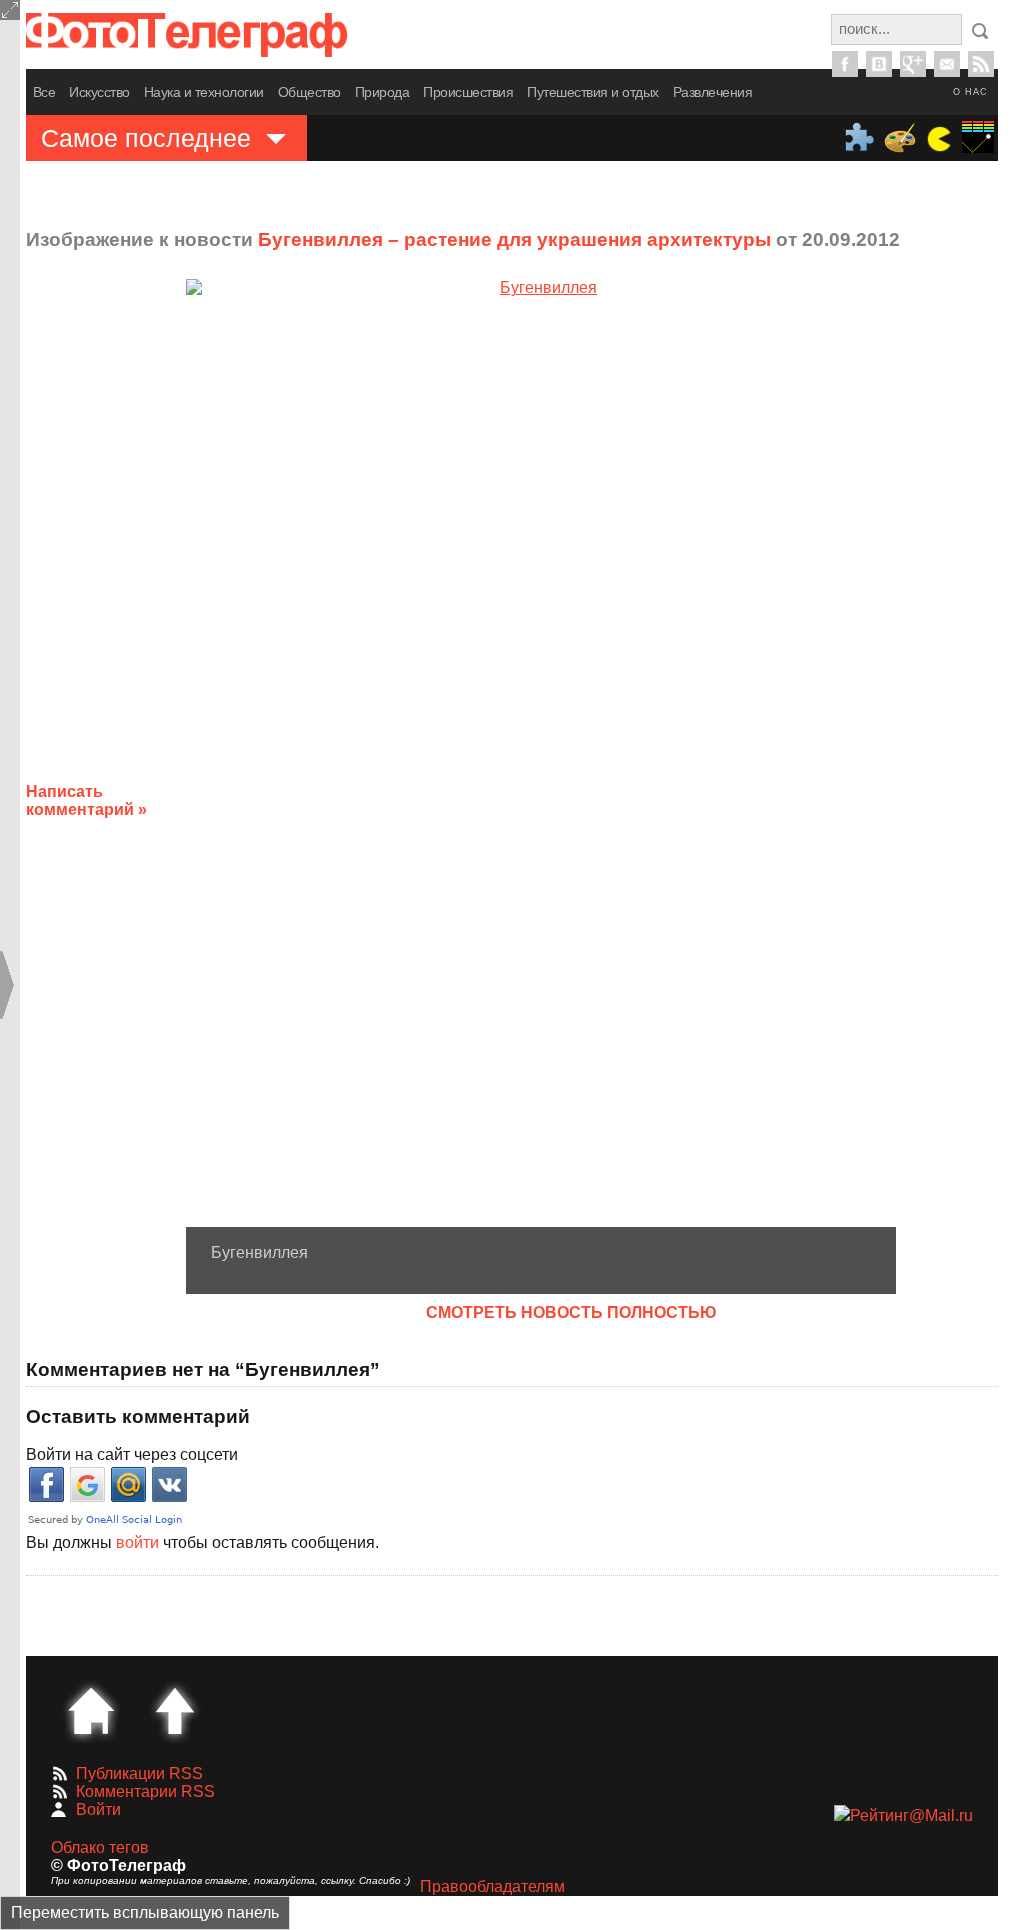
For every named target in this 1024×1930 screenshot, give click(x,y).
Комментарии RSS (145, 1791)
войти (137, 1542)
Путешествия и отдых (593, 92)
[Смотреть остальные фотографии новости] (541, 752)
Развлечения (713, 92)
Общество (309, 92)
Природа (382, 92)
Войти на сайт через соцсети (132, 1454)
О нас (970, 92)
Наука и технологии (204, 92)
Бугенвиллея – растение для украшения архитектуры (514, 239)
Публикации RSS (139, 1773)
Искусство (99, 92)
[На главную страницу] (91, 1711)
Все (44, 92)
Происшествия (468, 92)
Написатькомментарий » (86, 800)
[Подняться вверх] (175, 1711)
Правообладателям (492, 1886)
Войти (98, 1809)
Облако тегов (100, 1847)
